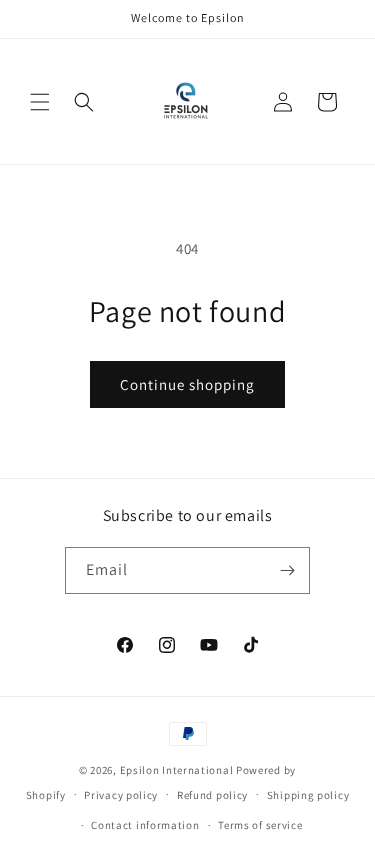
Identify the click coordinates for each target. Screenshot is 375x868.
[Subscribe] (287, 570)
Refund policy (212, 795)
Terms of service (260, 825)
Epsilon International (177, 770)
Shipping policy (308, 795)
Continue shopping (187, 384)
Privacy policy (121, 795)
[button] (40, 102)
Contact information (145, 825)
